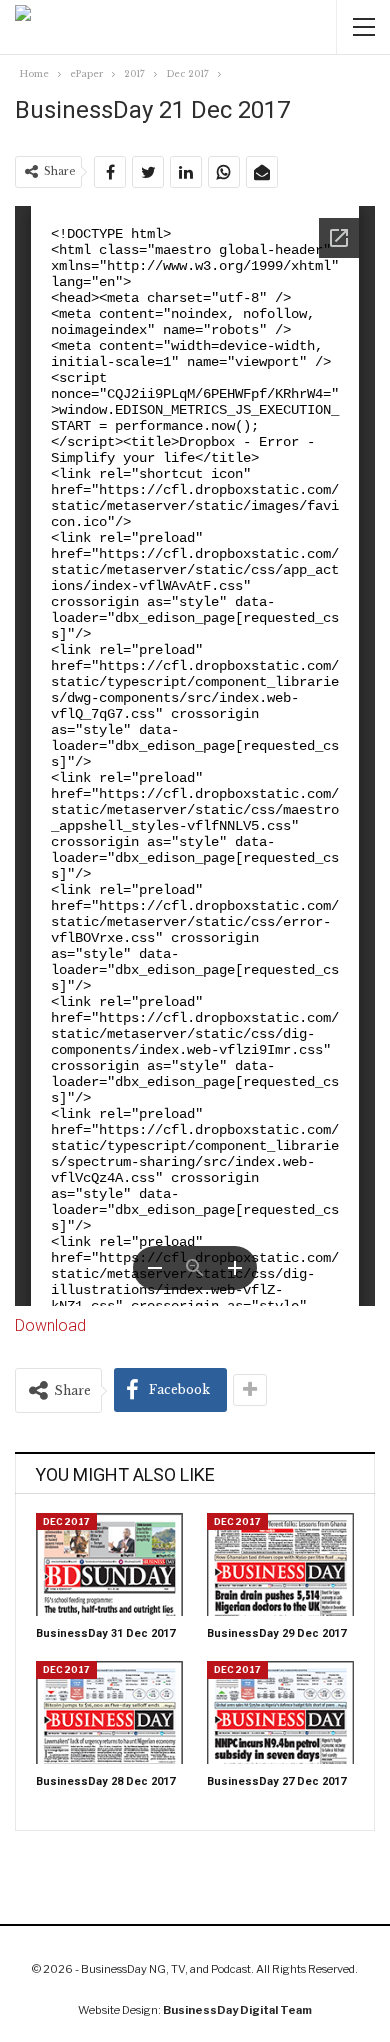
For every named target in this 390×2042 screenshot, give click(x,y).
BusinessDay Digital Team (237, 2010)
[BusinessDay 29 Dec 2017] (280, 1564)
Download (50, 1325)
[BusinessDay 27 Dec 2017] (280, 1712)
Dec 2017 (66, 1521)
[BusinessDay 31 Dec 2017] (109, 1564)
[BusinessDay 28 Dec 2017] (109, 1712)
